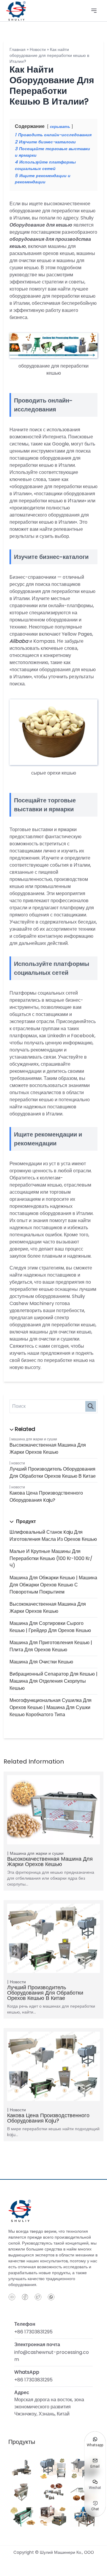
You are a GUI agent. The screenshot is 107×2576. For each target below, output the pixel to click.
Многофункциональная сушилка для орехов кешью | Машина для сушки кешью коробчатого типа (51, 1707)
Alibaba (19, 641)
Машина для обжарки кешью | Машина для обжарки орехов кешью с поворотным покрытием (53, 1585)
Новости (18, 1463)
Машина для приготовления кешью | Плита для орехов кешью (51, 1646)
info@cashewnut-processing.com (52, 2356)
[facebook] (25, 2297)
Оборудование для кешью (41, 225)
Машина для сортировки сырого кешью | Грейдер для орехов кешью (50, 1627)
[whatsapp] (51, 2297)
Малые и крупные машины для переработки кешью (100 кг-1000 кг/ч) (51, 1558)
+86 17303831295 (33, 2332)
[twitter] (38, 2297)
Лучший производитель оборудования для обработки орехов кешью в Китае (53, 1473)
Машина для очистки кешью (41, 1662)
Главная (18, 49)
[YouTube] (12, 2297)
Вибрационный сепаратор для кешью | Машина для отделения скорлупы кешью (53, 1681)
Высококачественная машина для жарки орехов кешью (48, 1449)
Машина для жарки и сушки (34, 1439)
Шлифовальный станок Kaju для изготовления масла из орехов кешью (53, 1536)
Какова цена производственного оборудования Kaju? (46, 1497)
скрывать (60, 127)
